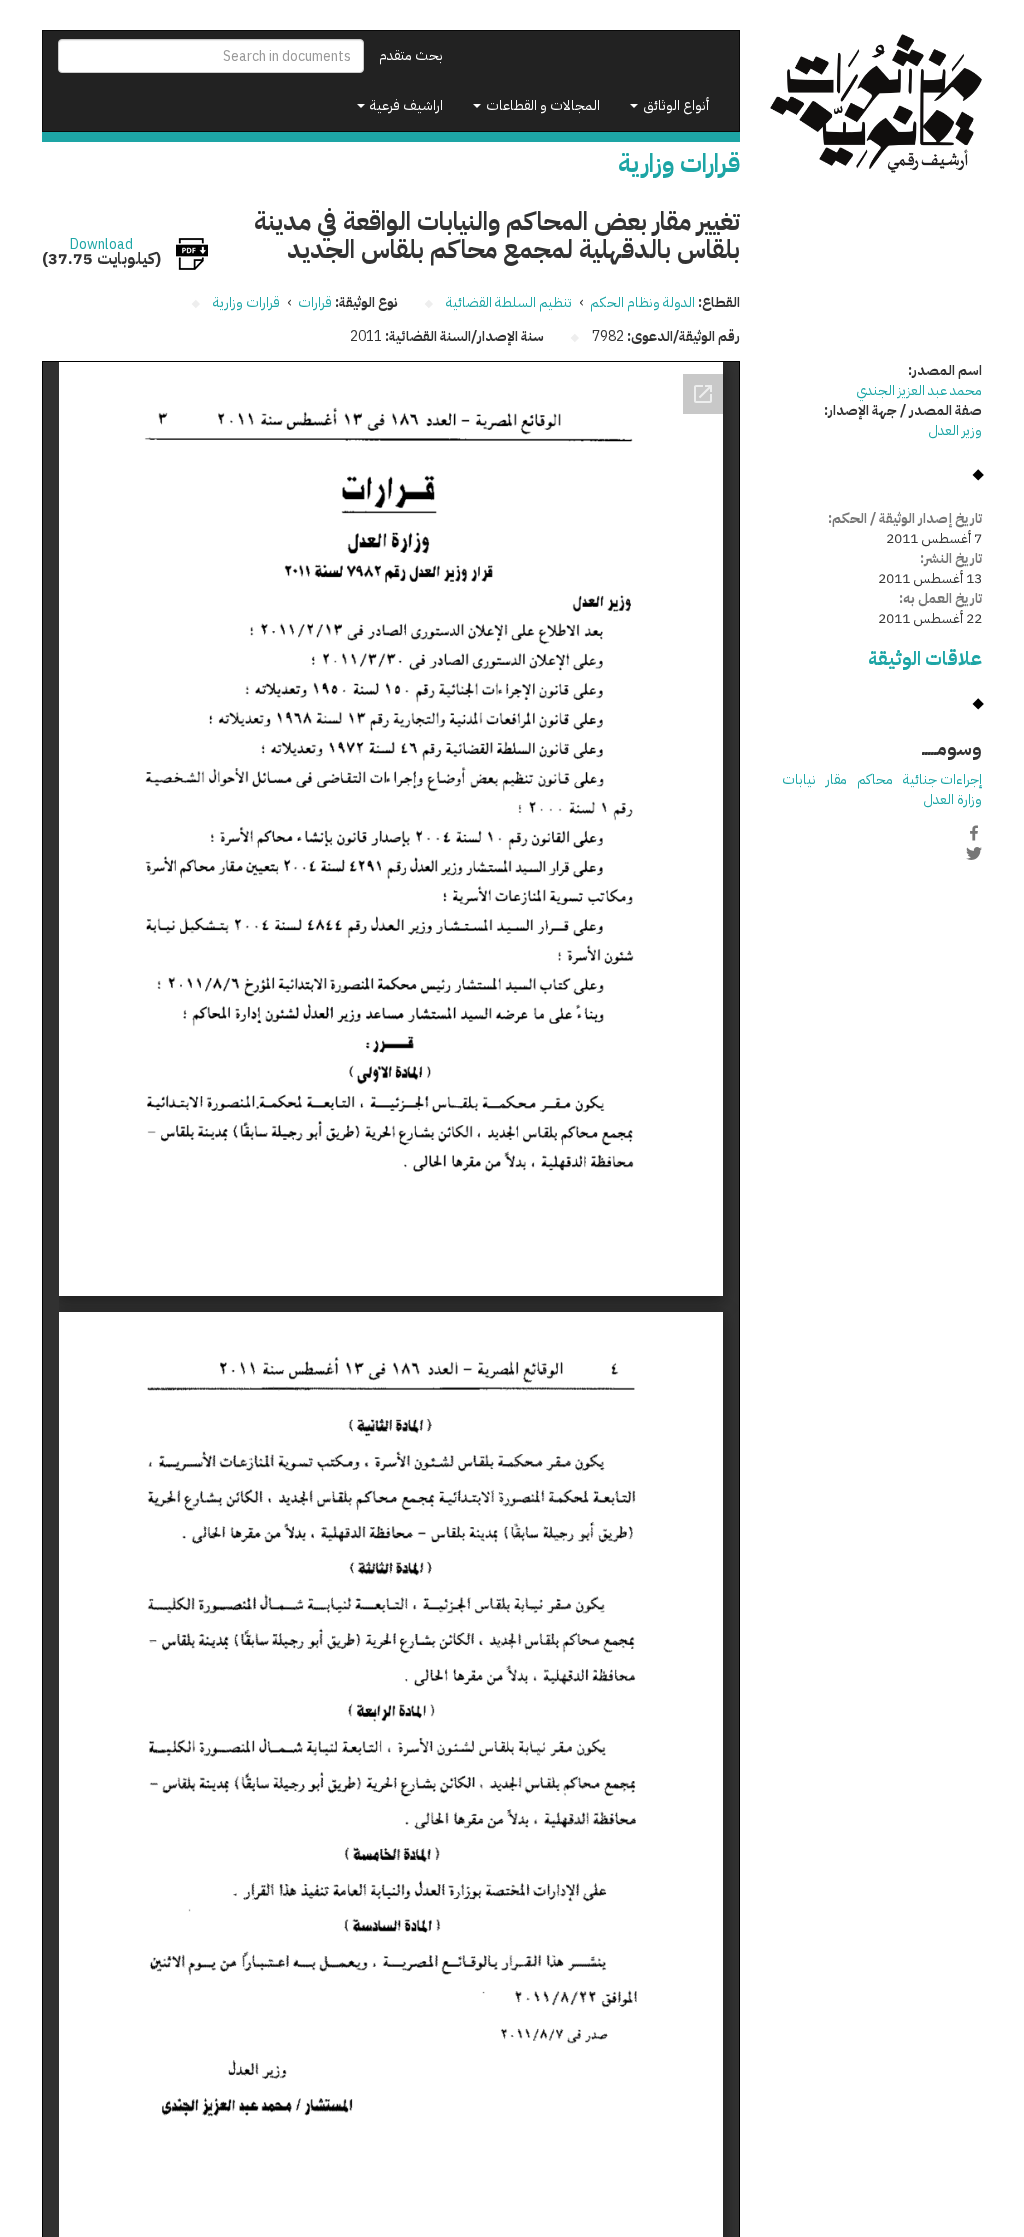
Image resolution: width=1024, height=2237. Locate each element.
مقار (836, 779)
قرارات (315, 302)
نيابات (799, 779)
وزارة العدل (952, 799)
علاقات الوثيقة (925, 658)
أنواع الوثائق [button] (674, 105)
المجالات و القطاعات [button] (541, 105)
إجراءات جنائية (942, 779)
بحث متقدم (411, 55)
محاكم (875, 779)
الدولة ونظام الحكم (642, 302)
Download (101, 245)
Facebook (974, 833)
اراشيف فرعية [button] (405, 105)
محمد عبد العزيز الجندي (919, 390)
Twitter (974, 854)
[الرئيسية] (876, 104)
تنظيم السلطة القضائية (509, 302)
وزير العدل (955, 430)
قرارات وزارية (246, 302)
